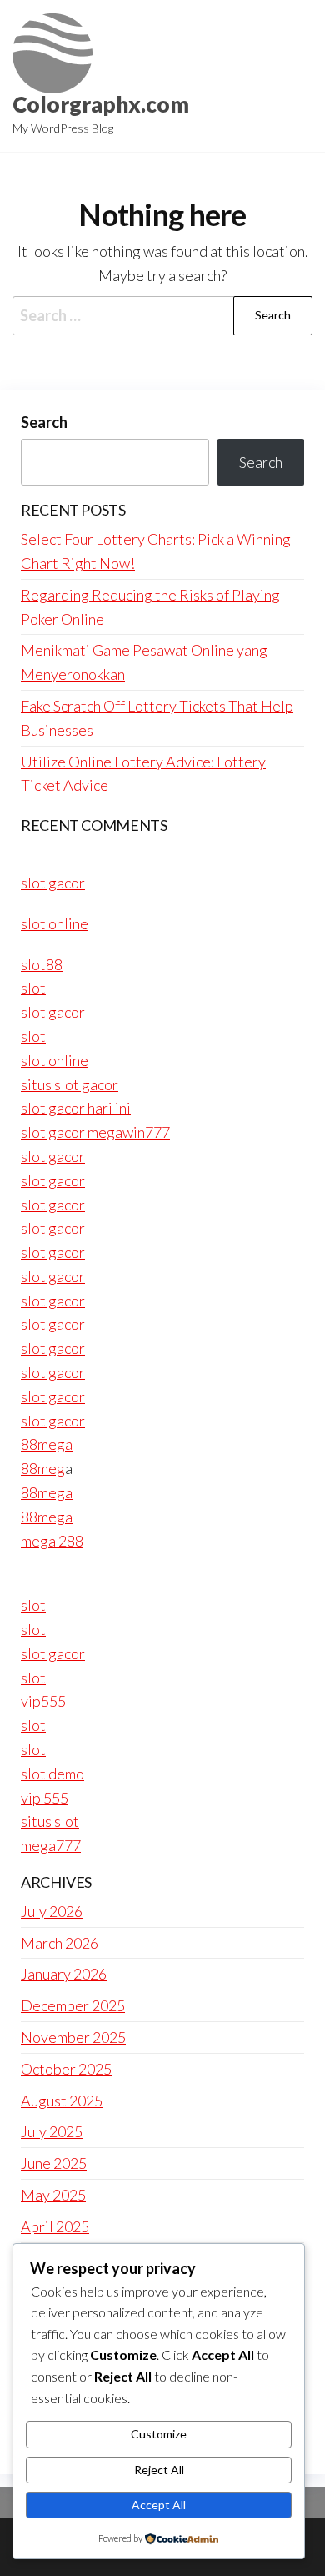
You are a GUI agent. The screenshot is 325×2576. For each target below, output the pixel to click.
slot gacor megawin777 (95, 1132)
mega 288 (52, 1541)
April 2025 (55, 2226)
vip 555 (45, 1798)
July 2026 (52, 1911)
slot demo (52, 1774)
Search (44, 422)
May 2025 (53, 2195)
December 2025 (73, 2005)
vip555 (43, 1701)
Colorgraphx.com (101, 104)
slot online (55, 923)
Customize (159, 2434)
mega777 (51, 1845)
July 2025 (52, 2131)
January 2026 (64, 1974)
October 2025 (66, 2069)
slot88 (42, 964)
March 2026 (60, 1943)
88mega (47, 1444)
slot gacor (53, 883)
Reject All (159, 2470)
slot (33, 988)
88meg (43, 1468)
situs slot (50, 1821)
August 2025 (62, 2101)
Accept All (159, 2505)
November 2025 (73, 2037)
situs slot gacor (70, 1084)
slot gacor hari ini (76, 1108)
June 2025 (54, 2163)
